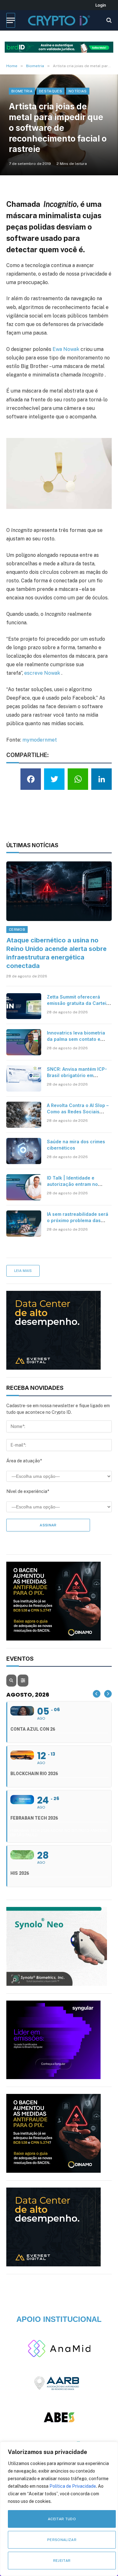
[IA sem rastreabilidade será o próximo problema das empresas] (24, 1224)
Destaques (51, 91)
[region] (59, 2509)
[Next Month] (108, 1694)
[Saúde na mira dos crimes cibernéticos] (24, 1151)
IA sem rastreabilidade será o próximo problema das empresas (78, 1220)
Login (101, 5)
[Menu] (11, 20)
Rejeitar (62, 2561)
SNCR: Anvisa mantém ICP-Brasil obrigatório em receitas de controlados (77, 1075)
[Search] (108, 20)
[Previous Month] (97, 1694)
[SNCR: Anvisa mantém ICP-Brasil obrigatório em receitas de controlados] (24, 1078)
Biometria (22, 91)
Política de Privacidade (73, 2486)
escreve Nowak (42, 673)
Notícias (78, 91)
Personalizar (62, 2540)
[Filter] (23, 1681)
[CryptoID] (59, 20)
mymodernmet (40, 740)
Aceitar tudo (62, 2519)
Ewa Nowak (66, 349)
